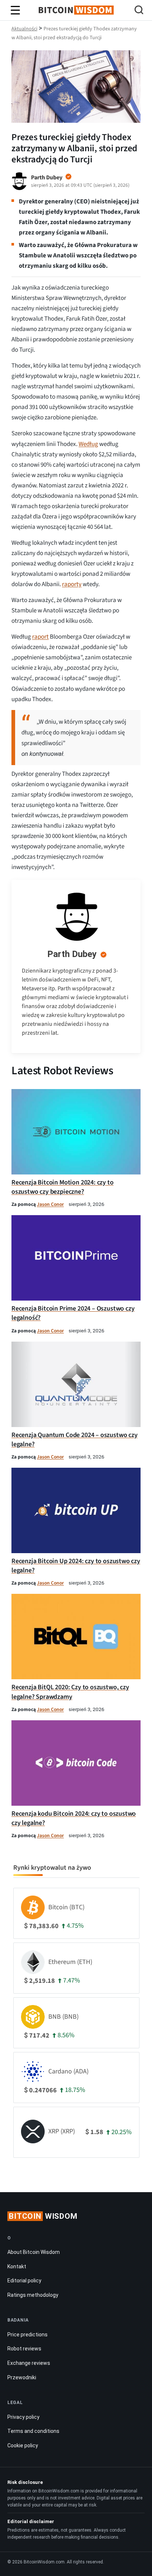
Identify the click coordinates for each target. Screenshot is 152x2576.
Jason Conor (50, 1204)
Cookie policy (23, 2445)
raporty (72, 584)
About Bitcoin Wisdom (34, 2252)
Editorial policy (24, 2281)
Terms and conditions (33, 2431)
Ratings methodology (33, 2295)
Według (88, 444)
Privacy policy (23, 2417)
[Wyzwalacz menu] (15, 10)
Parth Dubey (72, 954)
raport (40, 637)
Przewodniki (22, 2377)
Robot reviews (24, 2349)
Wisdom (43, 2216)
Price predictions (27, 2335)
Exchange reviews (29, 2363)
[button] (139, 11)
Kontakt (17, 2266)
